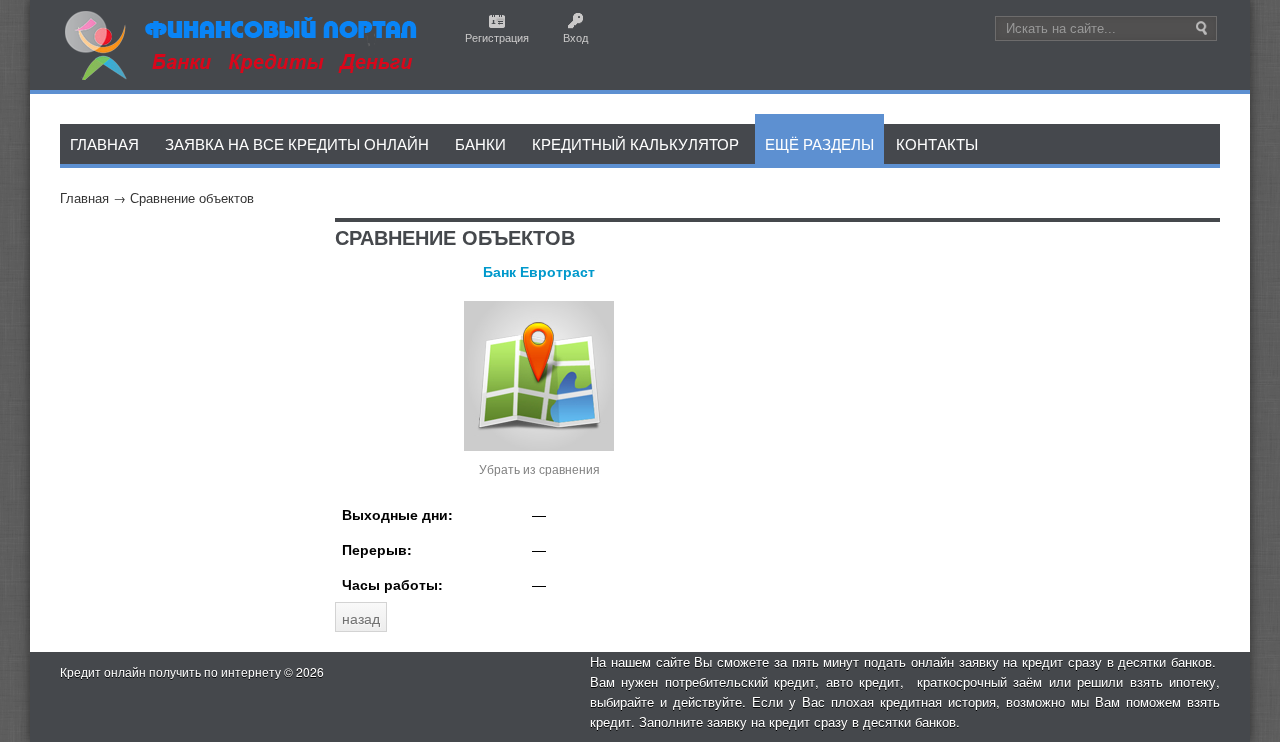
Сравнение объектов (192, 197)
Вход (575, 37)
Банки (480, 143)
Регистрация (497, 37)
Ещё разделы (819, 143)
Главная (84, 197)
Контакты (937, 143)
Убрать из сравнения (539, 468)
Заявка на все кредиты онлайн (297, 143)
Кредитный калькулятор (635, 143)
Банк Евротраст (539, 271)
